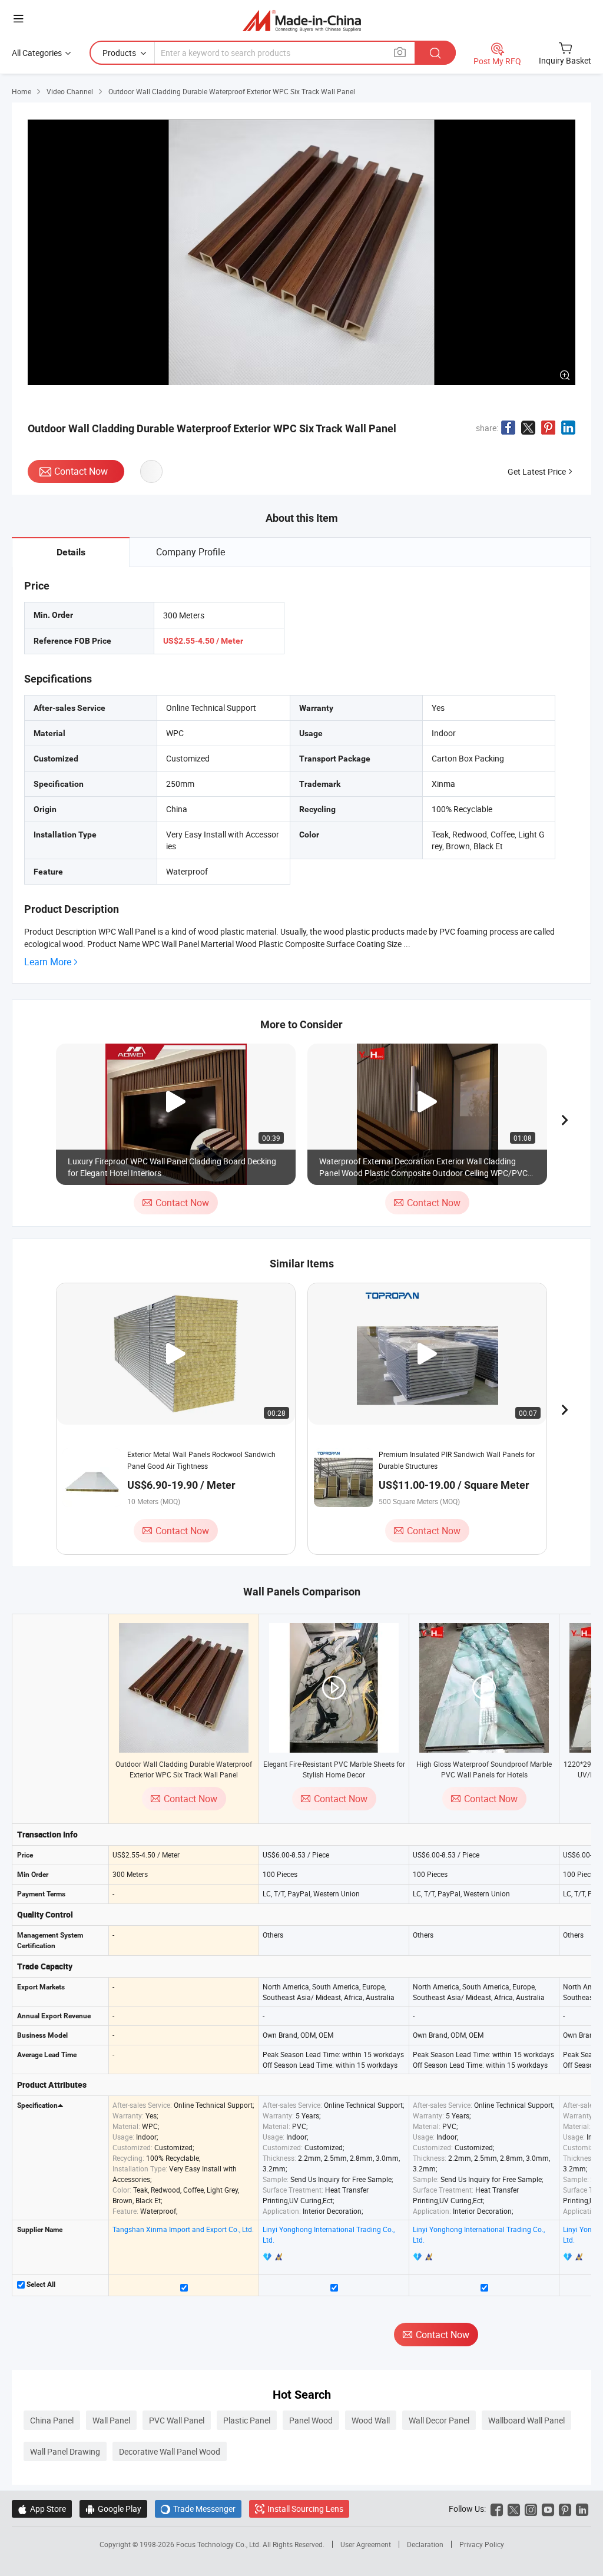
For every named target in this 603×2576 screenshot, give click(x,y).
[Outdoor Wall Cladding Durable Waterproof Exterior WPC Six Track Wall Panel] (184, 1688)
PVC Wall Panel (177, 2420)
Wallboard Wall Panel (526, 2420)
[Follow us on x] (514, 2509)
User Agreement (366, 2544)
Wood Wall (371, 2420)
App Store (42, 2509)
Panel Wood (311, 2420)
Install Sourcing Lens (305, 2509)
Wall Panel (111, 2420)
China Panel (52, 2420)
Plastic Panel (247, 2420)
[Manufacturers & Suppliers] (302, 20)
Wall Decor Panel (439, 2420)
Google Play (113, 2509)
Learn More (48, 962)
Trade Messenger (198, 2509)
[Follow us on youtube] (548, 2509)
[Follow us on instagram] (531, 2509)
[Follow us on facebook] (497, 2509)
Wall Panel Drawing (65, 2451)
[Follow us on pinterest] (565, 2509)
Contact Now (81, 471)
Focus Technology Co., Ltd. (219, 2544)
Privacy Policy (482, 2544)
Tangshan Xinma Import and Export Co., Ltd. (183, 2229)
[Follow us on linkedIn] (582, 2509)
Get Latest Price (537, 471)
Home (21, 91)
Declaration (425, 2544)
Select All (40, 2284)
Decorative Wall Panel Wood (170, 2451)
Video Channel (70, 91)
